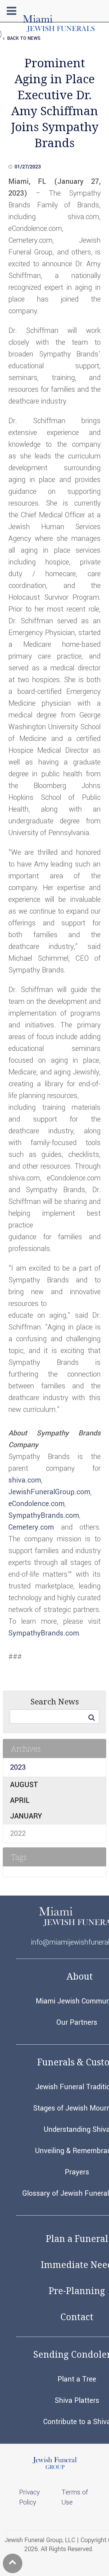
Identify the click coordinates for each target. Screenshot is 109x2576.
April (20, 1801)
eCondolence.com (36, 1504)
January (26, 1816)
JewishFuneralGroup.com (49, 1492)
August (24, 1785)
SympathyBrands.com (44, 1516)
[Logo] (59, 30)
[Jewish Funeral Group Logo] (54, 2468)
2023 (18, 1767)
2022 (18, 1834)
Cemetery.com (31, 1527)
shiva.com (25, 1480)
